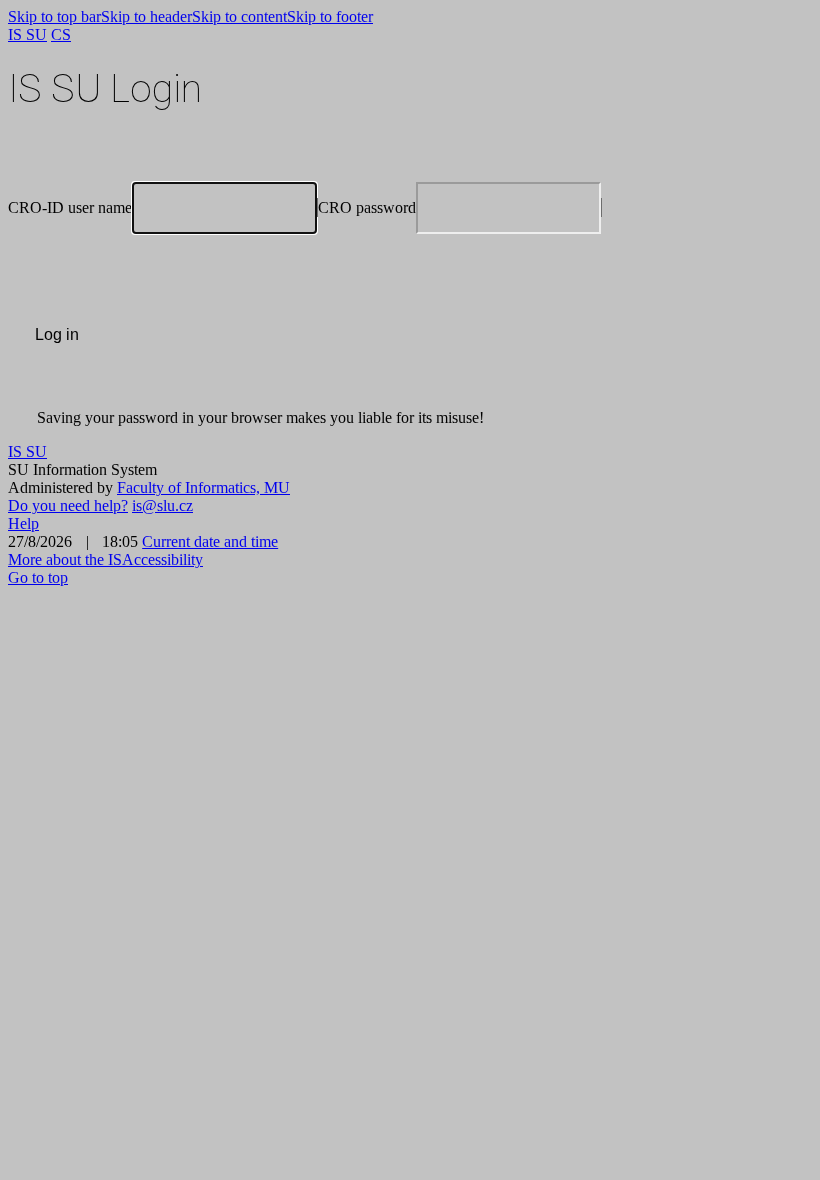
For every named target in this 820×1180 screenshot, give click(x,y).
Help (23, 523)
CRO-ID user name (70, 207)
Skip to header (146, 16)
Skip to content (239, 16)
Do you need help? (68, 505)
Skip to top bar (54, 16)
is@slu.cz (162, 505)
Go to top (38, 577)
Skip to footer (330, 16)
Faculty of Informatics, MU (203, 487)
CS (61, 34)
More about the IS (65, 559)
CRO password (367, 207)
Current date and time (210, 541)
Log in (57, 334)
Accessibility (162, 559)
